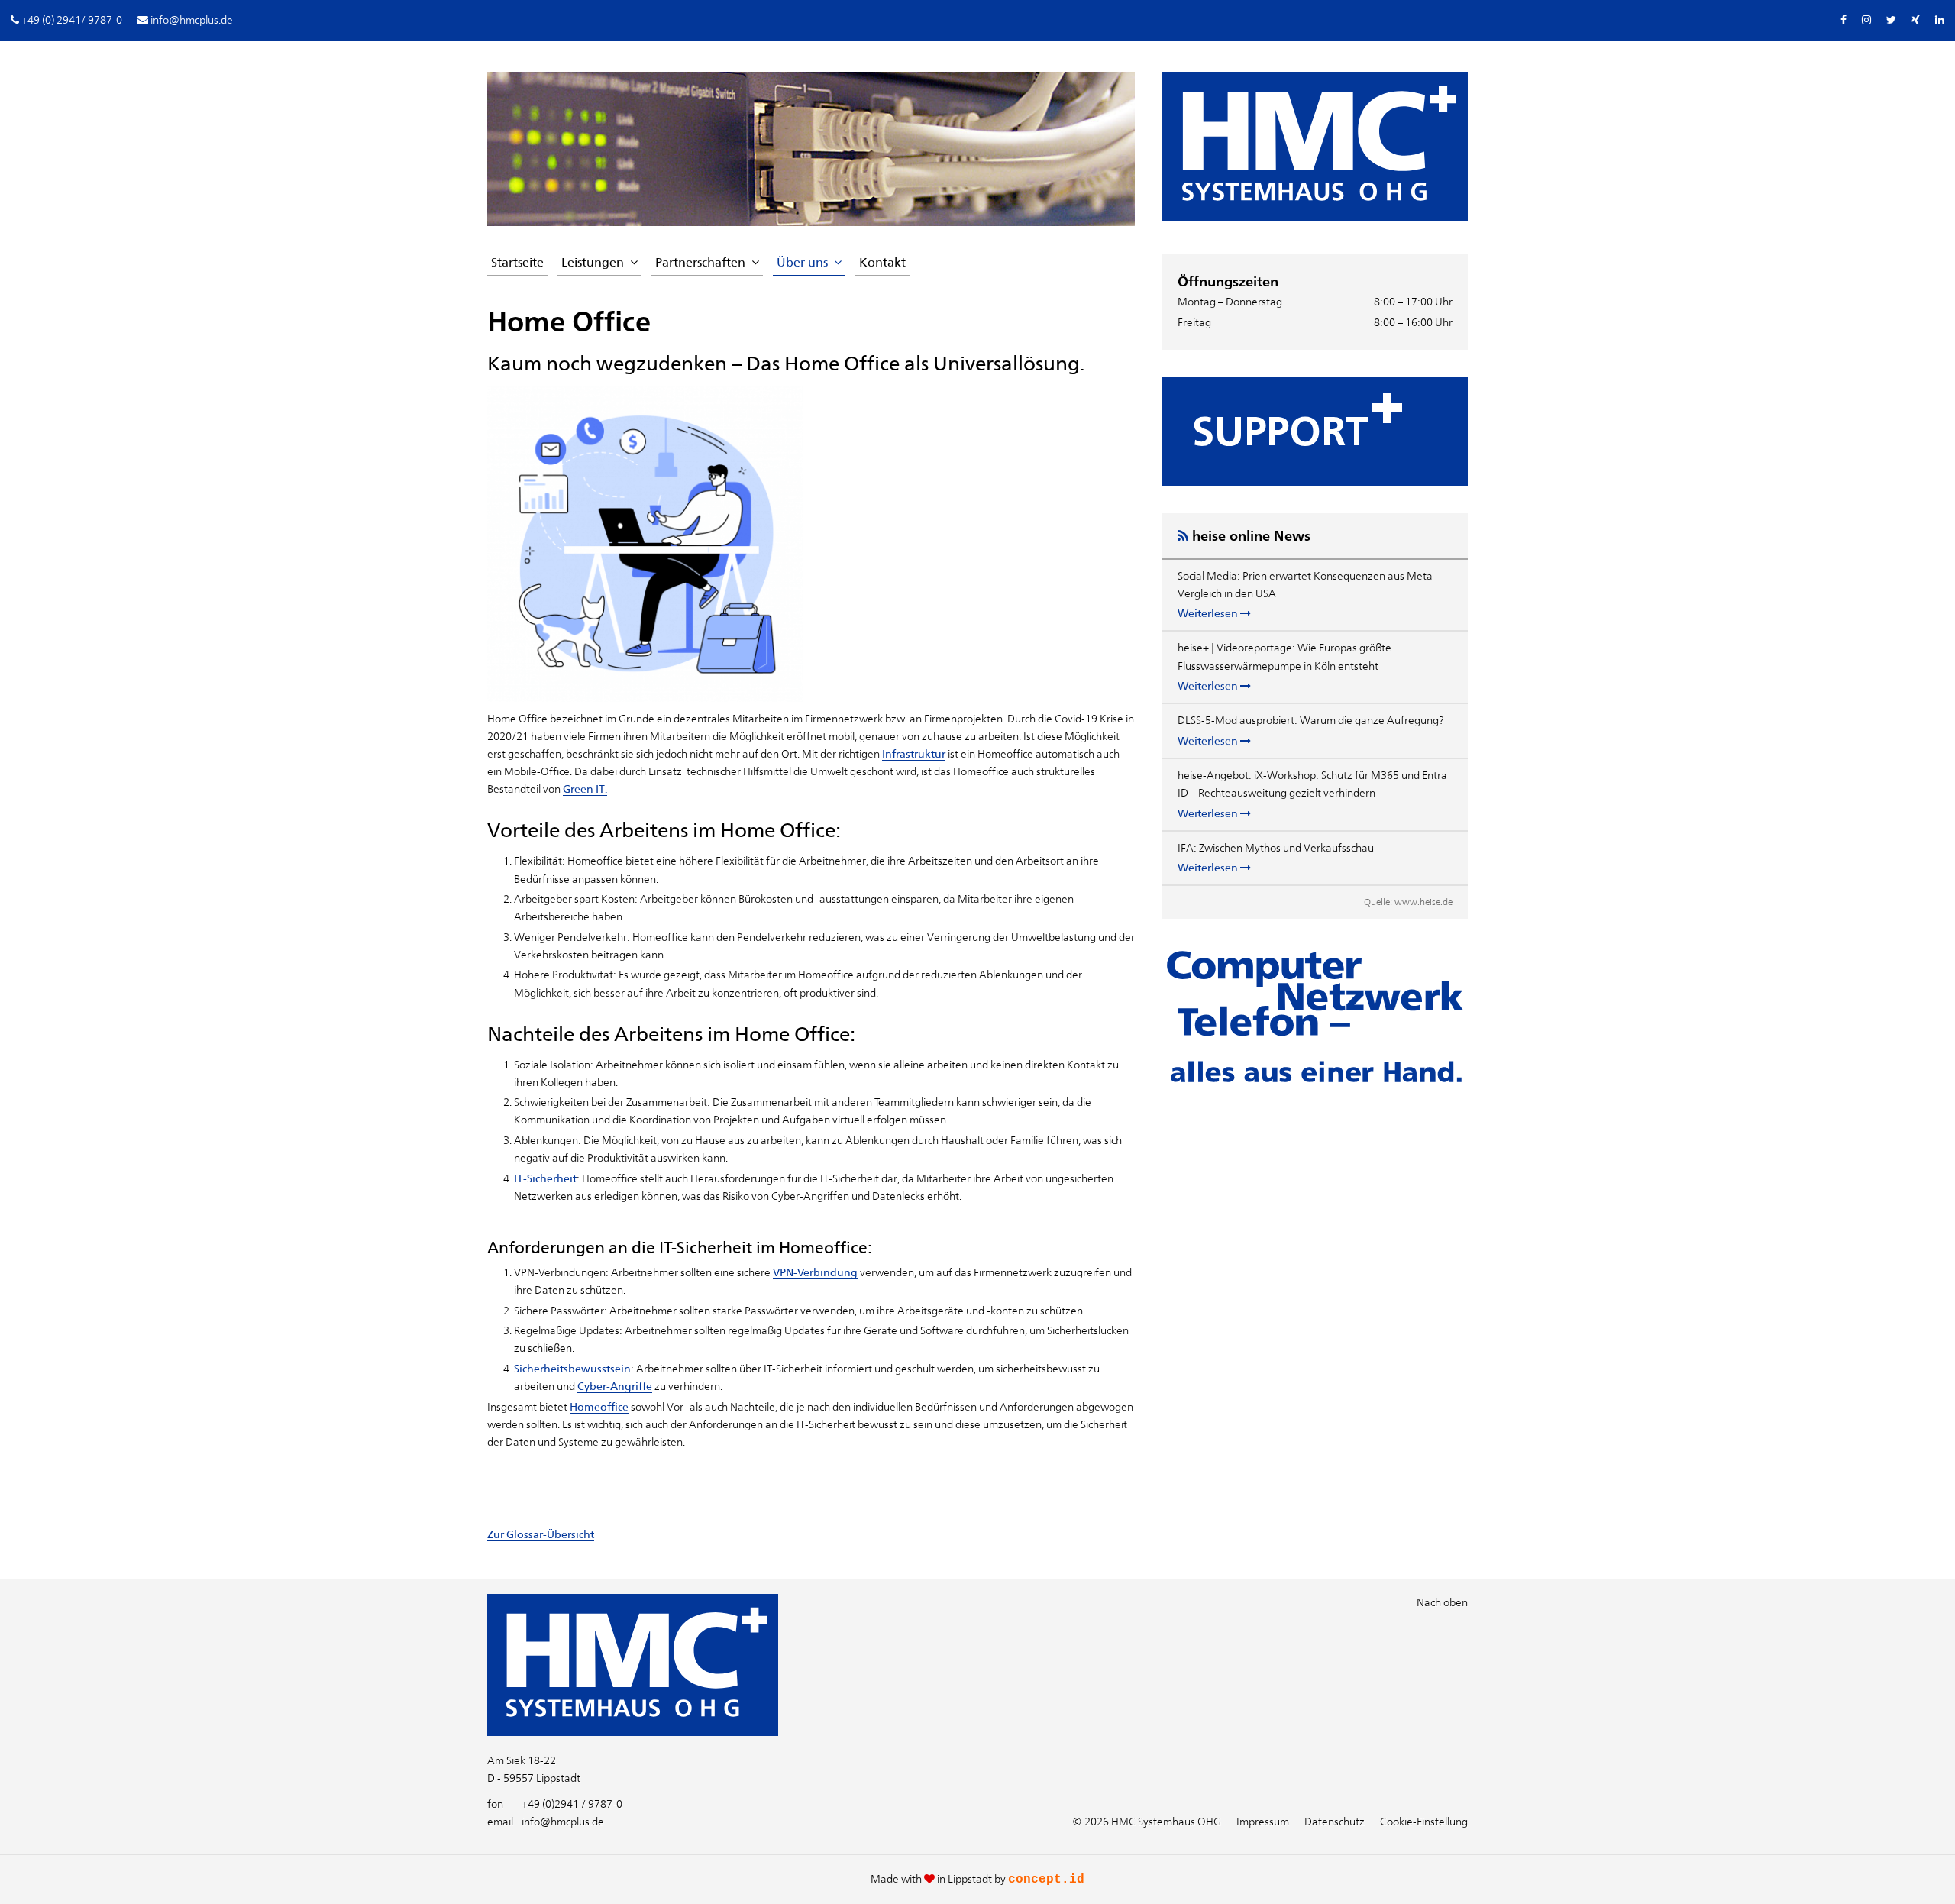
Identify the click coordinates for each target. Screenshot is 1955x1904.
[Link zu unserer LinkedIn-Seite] (1940, 20)
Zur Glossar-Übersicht (541, 1534)
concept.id (1046, 1880)
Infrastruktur (914, 754)
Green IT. (585, 789)
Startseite (517, 262)
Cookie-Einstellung (1424, 1822)
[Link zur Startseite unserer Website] (633, 1732)
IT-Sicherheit (545, 1178)
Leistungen (593, 262)
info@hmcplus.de (546, 1822)
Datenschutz (1335, 1822)
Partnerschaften (700, 262)
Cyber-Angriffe (615, 1386)
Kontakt (882, 262)
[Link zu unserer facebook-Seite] (1844, 20)
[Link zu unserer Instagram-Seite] (1866, 20)
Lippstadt (970, 1879)
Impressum (1263, 1822)
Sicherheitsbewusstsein (572, 1369)
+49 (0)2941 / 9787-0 (555, 1804)
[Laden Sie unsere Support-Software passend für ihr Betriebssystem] (1315, 432)
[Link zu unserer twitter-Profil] (1891, 20)
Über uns (802, 262)
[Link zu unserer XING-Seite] (1916, 20)
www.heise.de (1423, 902)
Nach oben (1442, 1602)
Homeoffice (599, 1407)
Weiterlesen (1209, 613)
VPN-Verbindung (815, 1272)
